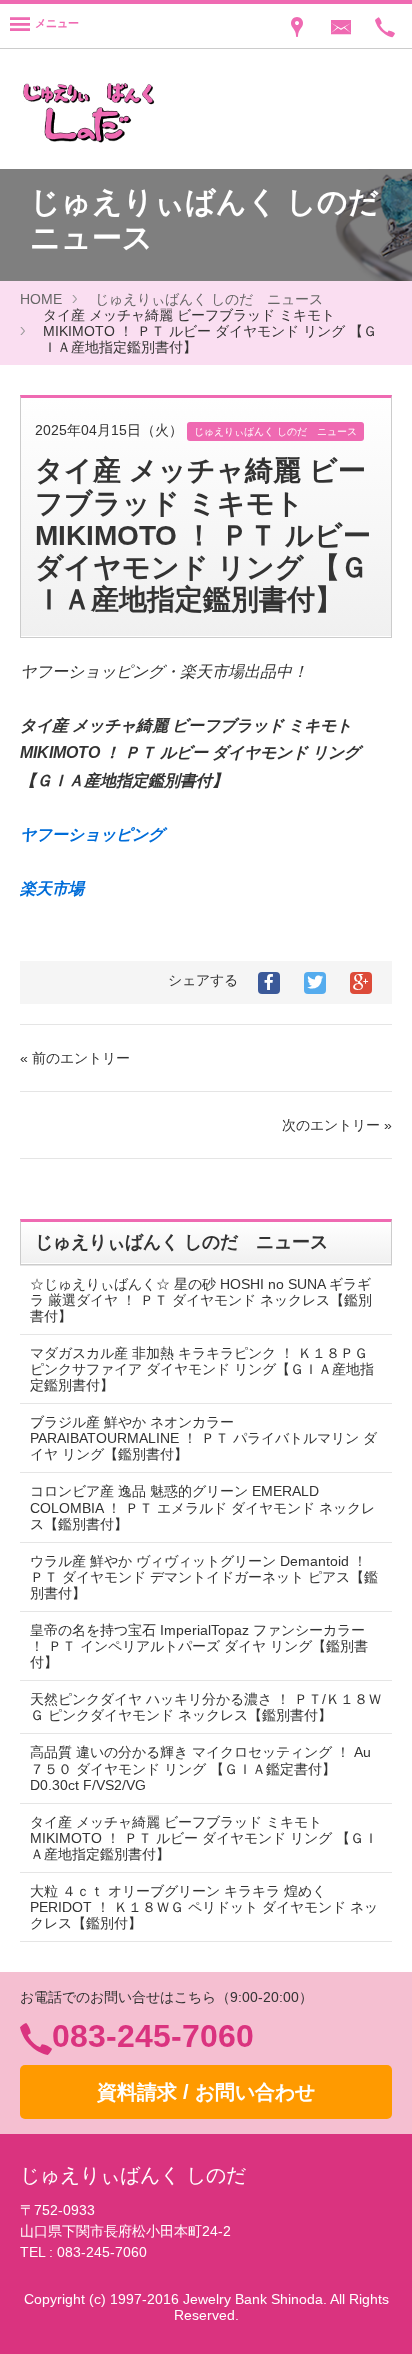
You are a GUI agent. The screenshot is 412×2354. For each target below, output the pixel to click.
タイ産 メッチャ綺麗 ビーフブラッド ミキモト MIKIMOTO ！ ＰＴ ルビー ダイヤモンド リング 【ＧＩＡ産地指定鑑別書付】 (204, 1838)
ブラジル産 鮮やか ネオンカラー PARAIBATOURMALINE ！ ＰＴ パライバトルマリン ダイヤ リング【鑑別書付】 (203, 1438)
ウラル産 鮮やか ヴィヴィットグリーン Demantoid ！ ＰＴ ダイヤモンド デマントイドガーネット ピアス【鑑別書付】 (204, 1577)
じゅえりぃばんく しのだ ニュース (209, 299)
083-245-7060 (153, 2036)
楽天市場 (52, 888)
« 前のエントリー (75, 1058)
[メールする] (341, 26)
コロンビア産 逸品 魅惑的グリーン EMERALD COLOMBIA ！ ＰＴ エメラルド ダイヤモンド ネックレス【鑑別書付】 (202, 1507)
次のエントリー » (337, 1125)
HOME (41, 299)
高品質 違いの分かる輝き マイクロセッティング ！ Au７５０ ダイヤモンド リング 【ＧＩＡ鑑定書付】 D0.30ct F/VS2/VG (200, 1768)
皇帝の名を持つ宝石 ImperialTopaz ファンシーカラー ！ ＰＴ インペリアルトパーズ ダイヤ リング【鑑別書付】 (199, 1646)
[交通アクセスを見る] (297, 26)
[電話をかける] (385, 26)
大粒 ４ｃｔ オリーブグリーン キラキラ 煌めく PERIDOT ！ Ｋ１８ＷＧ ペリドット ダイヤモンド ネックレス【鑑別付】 (204, 1907)
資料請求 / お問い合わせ (206, 2092)
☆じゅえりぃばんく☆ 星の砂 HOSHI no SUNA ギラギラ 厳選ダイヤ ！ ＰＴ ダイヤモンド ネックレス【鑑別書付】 (201, 1300)
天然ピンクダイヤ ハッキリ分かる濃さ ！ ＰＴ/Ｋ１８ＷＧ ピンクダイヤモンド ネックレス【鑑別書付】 (206, 1707)
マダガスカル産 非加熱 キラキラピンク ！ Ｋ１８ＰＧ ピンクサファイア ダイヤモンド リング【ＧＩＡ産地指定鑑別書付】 (202, 1369)
